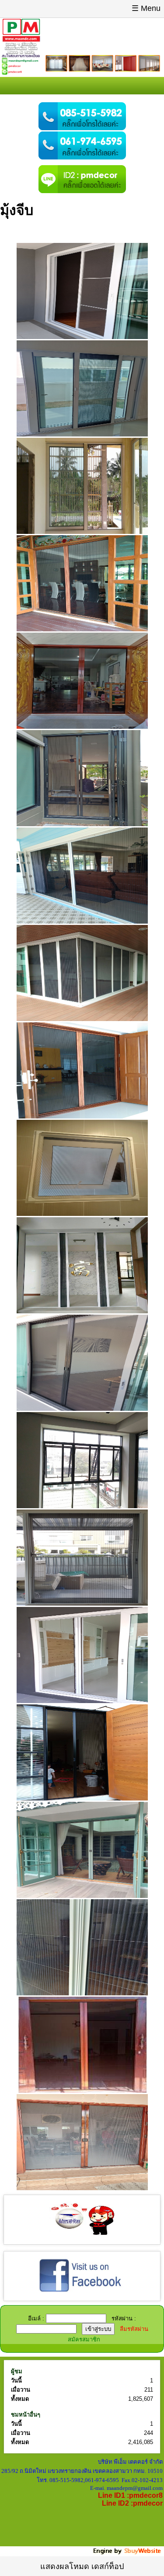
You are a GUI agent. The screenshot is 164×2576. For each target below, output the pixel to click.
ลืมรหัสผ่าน (134, 2329)
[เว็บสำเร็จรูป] (128, 2553)
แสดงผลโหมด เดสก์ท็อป (82, 2566)
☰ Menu (146, 8)
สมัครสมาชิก (84, 2339)
